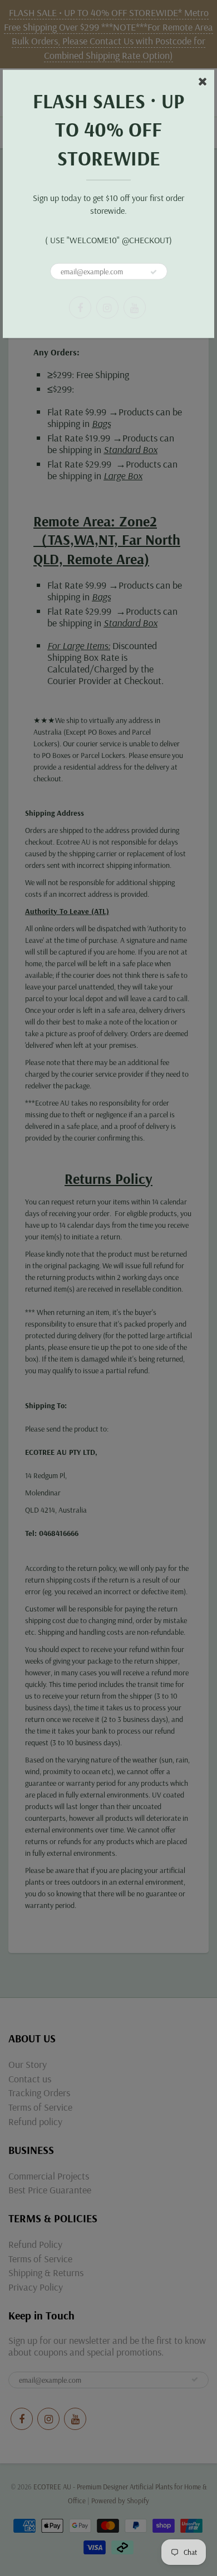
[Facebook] (80, 307)
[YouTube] (135, 307)
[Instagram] (107, 307)
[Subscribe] (154, 272)
